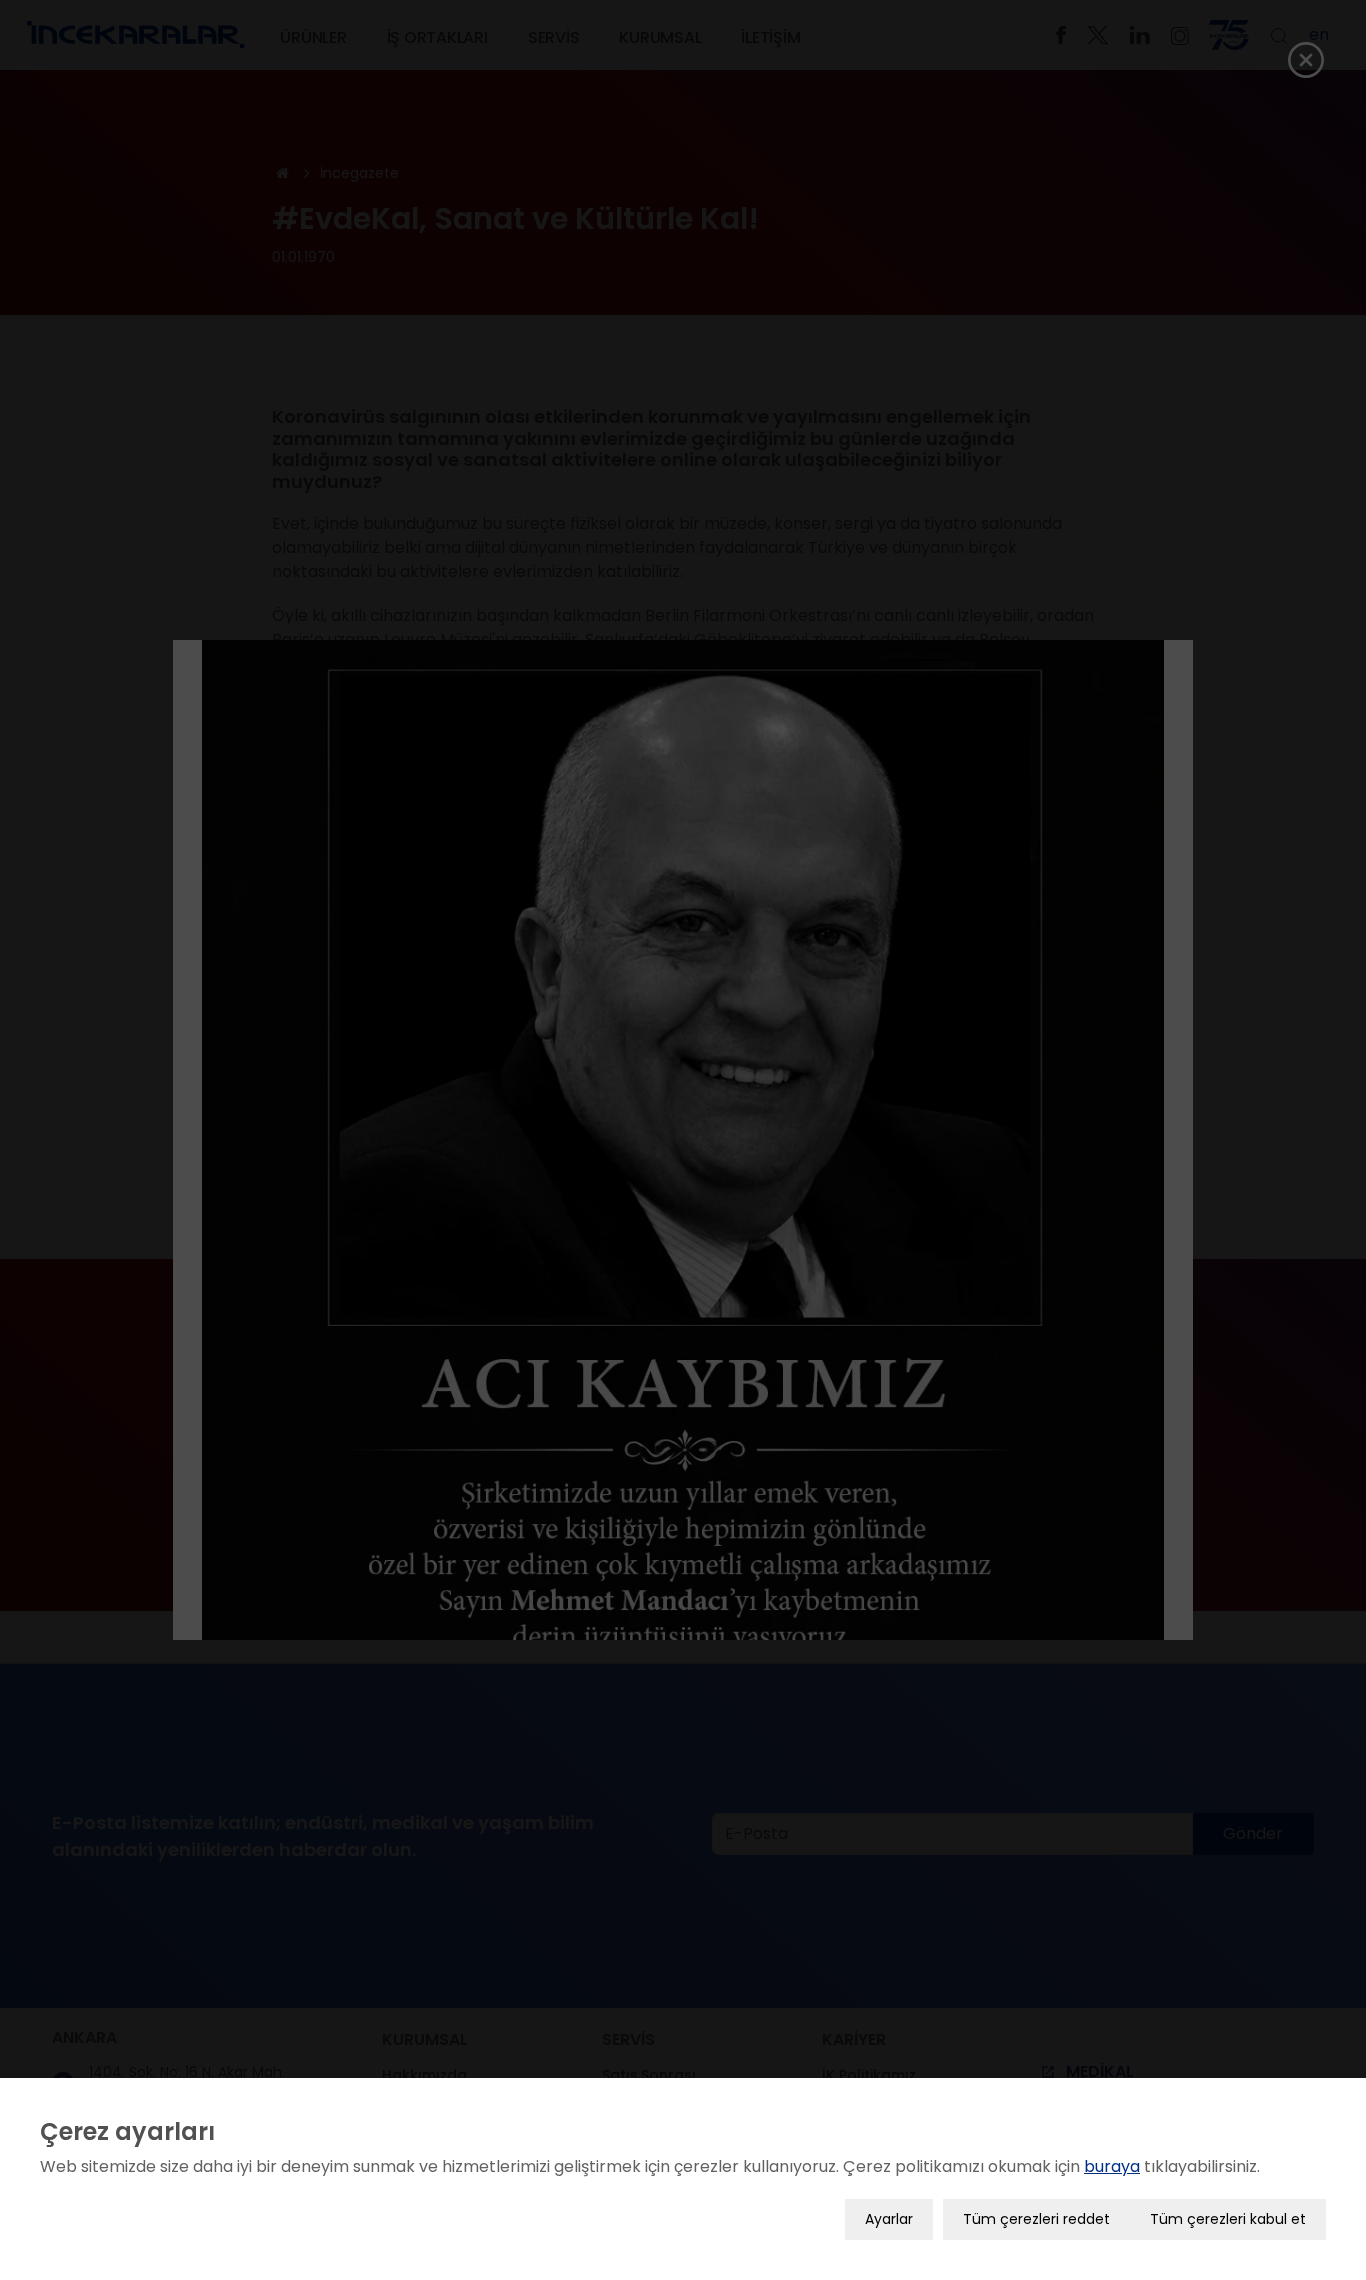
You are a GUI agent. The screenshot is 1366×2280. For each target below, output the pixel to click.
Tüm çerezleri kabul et (1228, 2219)
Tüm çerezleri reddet (1036, 2219)
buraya (1112, 2166)
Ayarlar (889, 2219)
